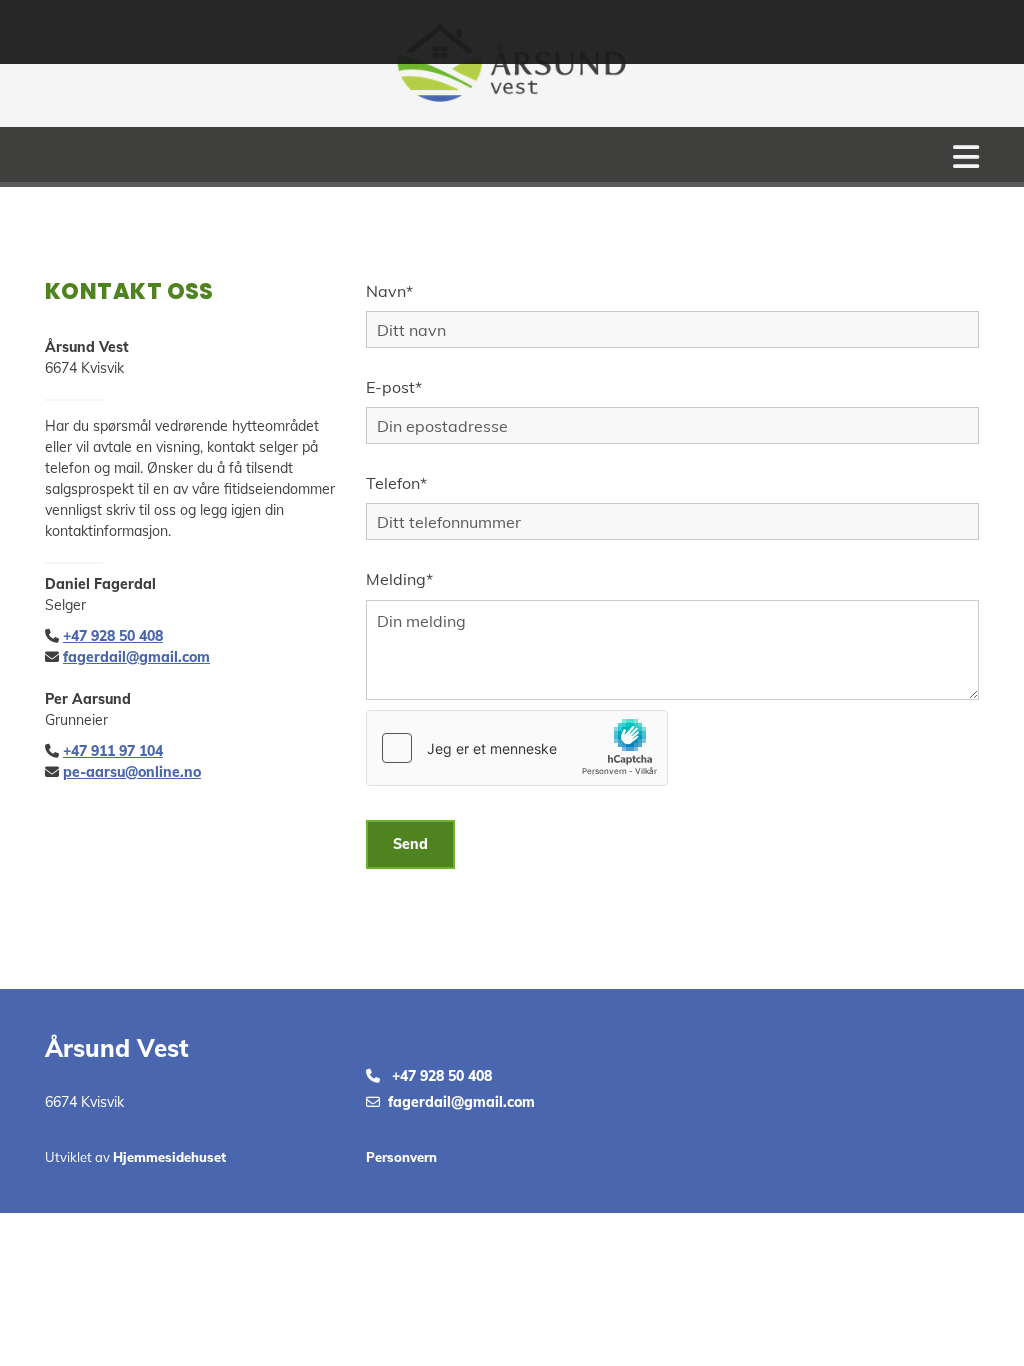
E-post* (394, 387)
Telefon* (396, 483)
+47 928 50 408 (113, 636)
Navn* (389, 291)
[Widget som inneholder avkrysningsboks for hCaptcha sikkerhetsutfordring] (517, 748)
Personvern (401, 1157)
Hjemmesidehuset (169, 1157)
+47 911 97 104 (113, 751)
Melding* (399, 579)
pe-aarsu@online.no (132, 772)
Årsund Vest (117, 1048)
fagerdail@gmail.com (136, 657)
